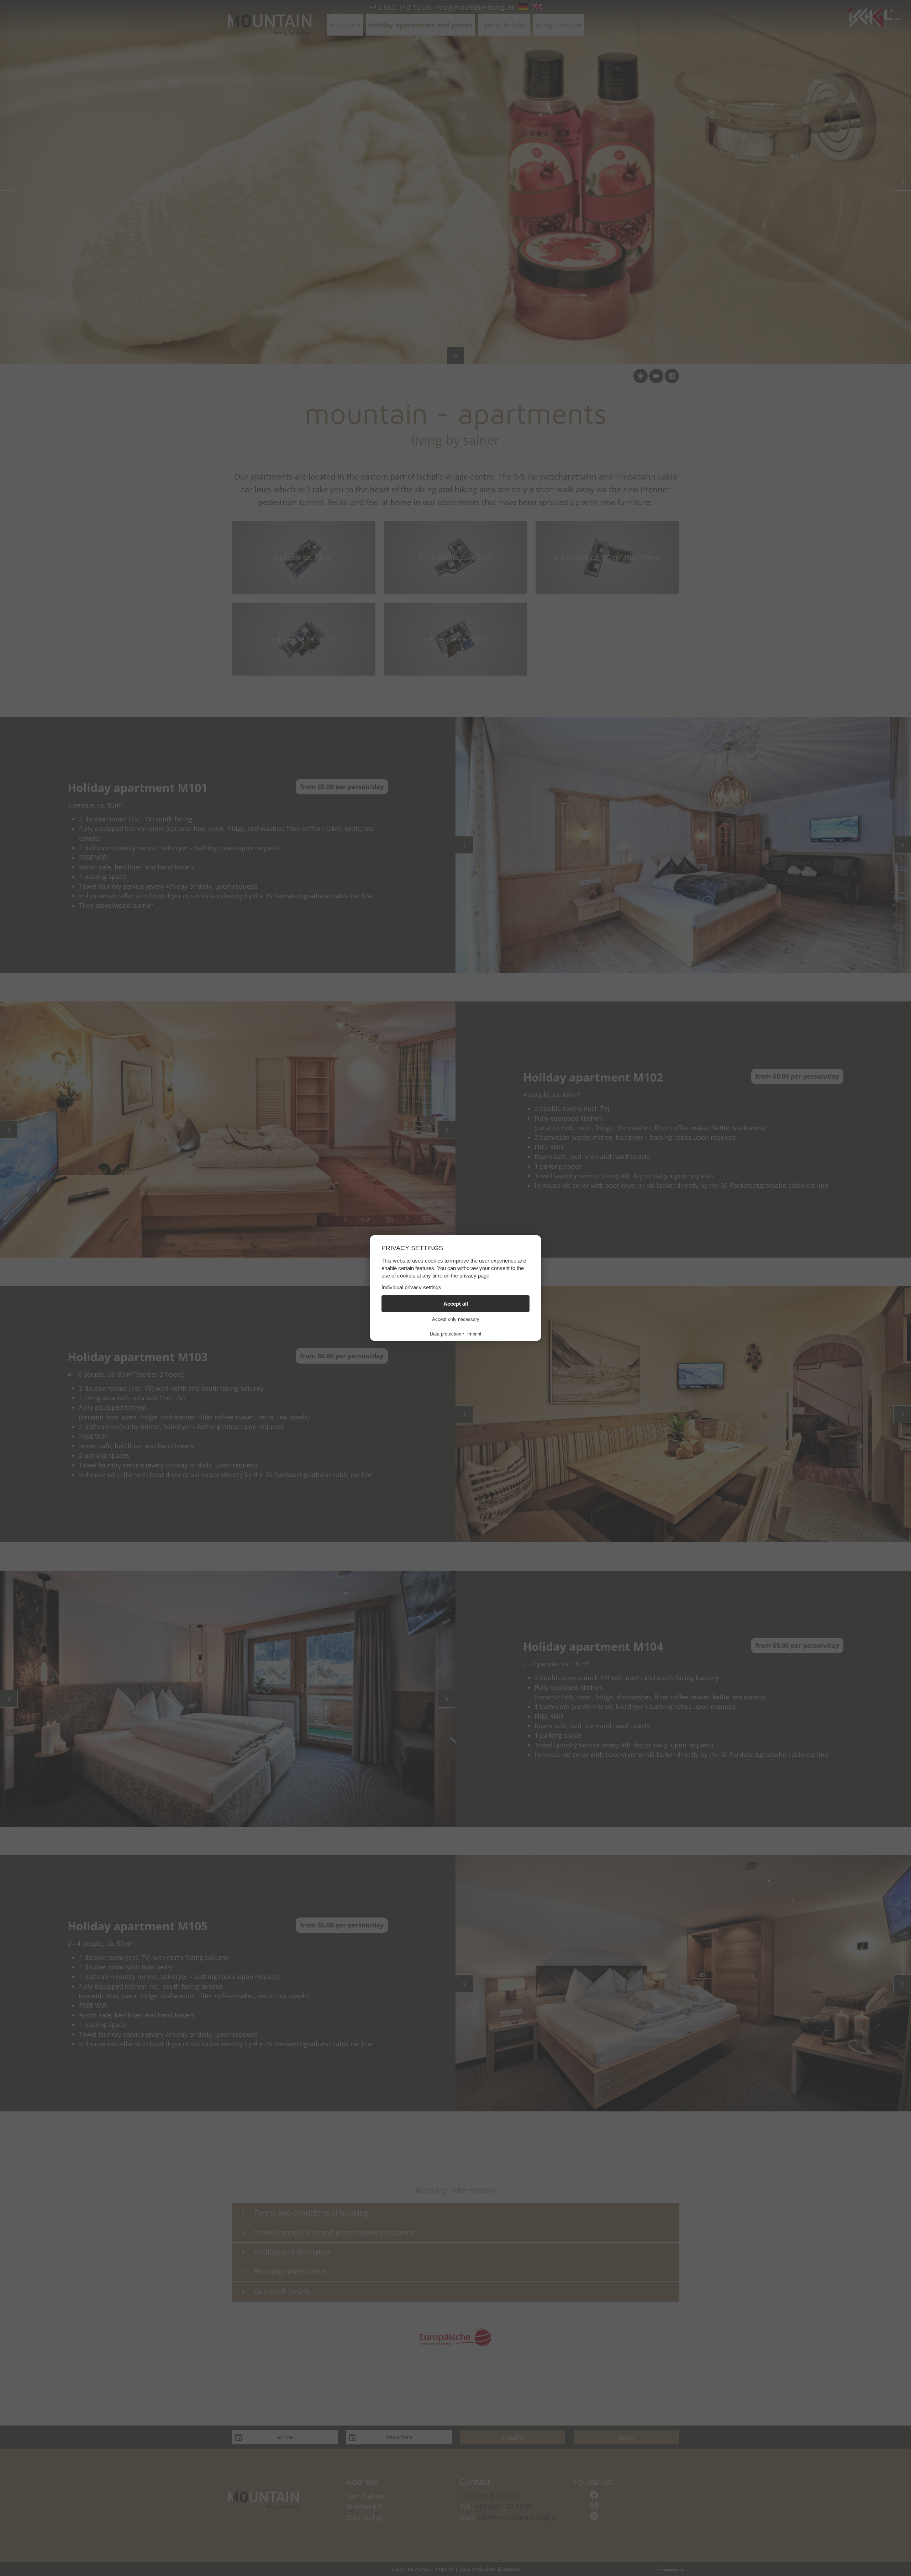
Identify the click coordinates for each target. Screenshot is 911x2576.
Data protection (446, 1334)
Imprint (474, 1334)
